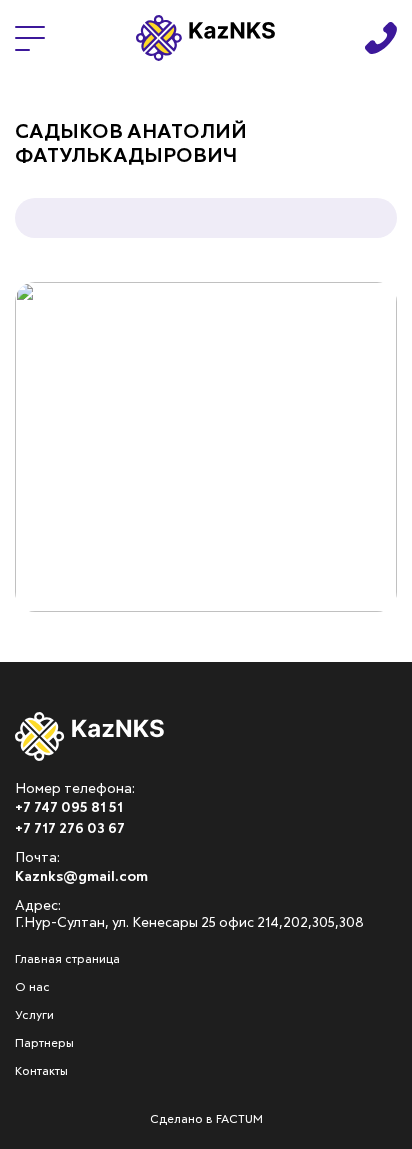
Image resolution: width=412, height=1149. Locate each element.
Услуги (34, 1016)
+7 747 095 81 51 (69, 808)
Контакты (41, 1072)
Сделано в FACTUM (206, 1120)
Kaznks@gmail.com (81, 877)
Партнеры (44, 1044)
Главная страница (67, 960)
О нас (32, 988)
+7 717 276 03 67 (70, 829)
